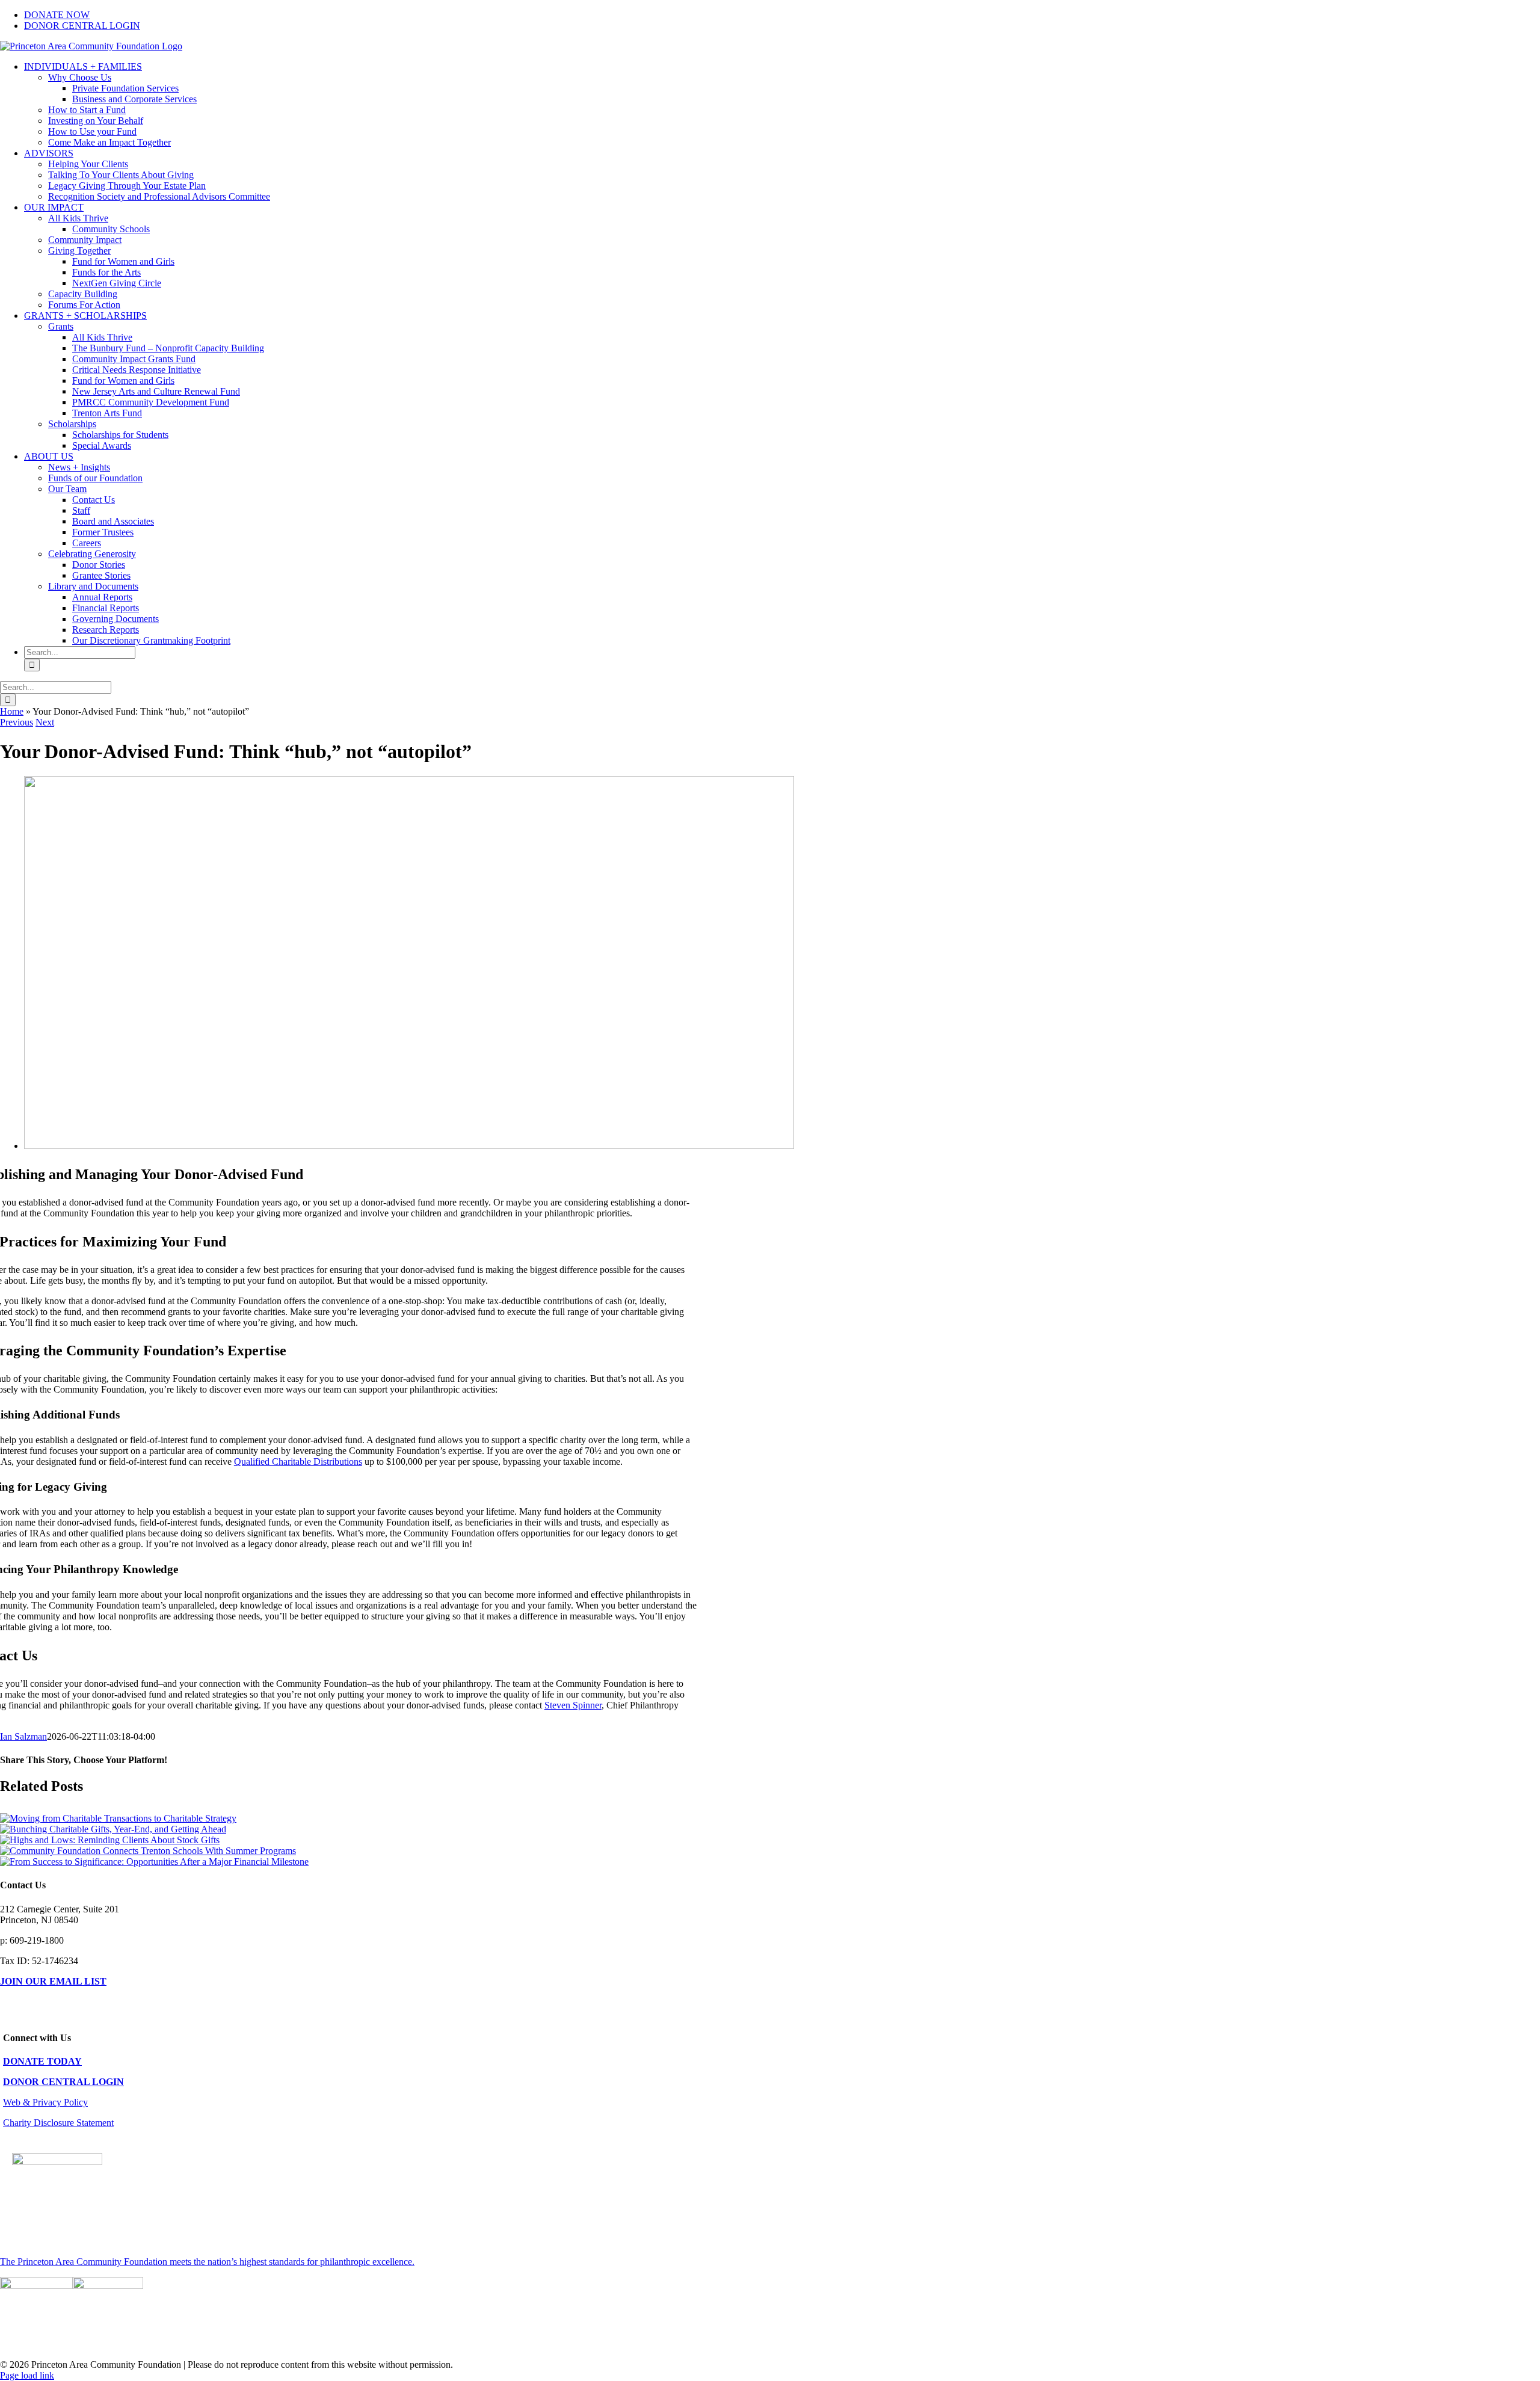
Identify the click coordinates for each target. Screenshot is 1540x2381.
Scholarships (72, 424)
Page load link (27, 2375)
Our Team (67, 489)
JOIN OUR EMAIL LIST (53, 1981)
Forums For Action (84, 305)
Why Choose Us (80, 77)
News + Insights (79, 467)
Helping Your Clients (88, 164)
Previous (17, 722)
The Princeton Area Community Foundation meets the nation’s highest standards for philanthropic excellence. (207, 2262)
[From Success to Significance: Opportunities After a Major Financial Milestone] (154, 1862)
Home (12, 711)
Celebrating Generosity (92, 554)
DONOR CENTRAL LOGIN (63, 2082)
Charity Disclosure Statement (58, 2123)
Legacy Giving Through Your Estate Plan (127, 186)
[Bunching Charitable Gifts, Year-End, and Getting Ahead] (113, 1829)
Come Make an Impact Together (109, 142)
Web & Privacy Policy (45, 2102)
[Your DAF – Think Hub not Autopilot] (409, 1146)
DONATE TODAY (42, 2061)
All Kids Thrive (78, 218)
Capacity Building (83, 294)
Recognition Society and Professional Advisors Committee (159, 196)
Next (45, 722)
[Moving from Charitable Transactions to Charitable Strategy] (118, 1818)
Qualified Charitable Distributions (298, 1462)
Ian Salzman (23, 1736)
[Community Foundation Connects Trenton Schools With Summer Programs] (148, 1851)
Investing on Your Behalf (96, 121)
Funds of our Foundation (95, 478)
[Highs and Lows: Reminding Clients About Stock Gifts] (110, 1840)
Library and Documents (93, 586)
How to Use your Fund (92, 131)
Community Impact (85, 240)
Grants (61, 326)
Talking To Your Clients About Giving (121, 175)
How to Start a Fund (87, 110)
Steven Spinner (573, 1705)
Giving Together (79, 251)
